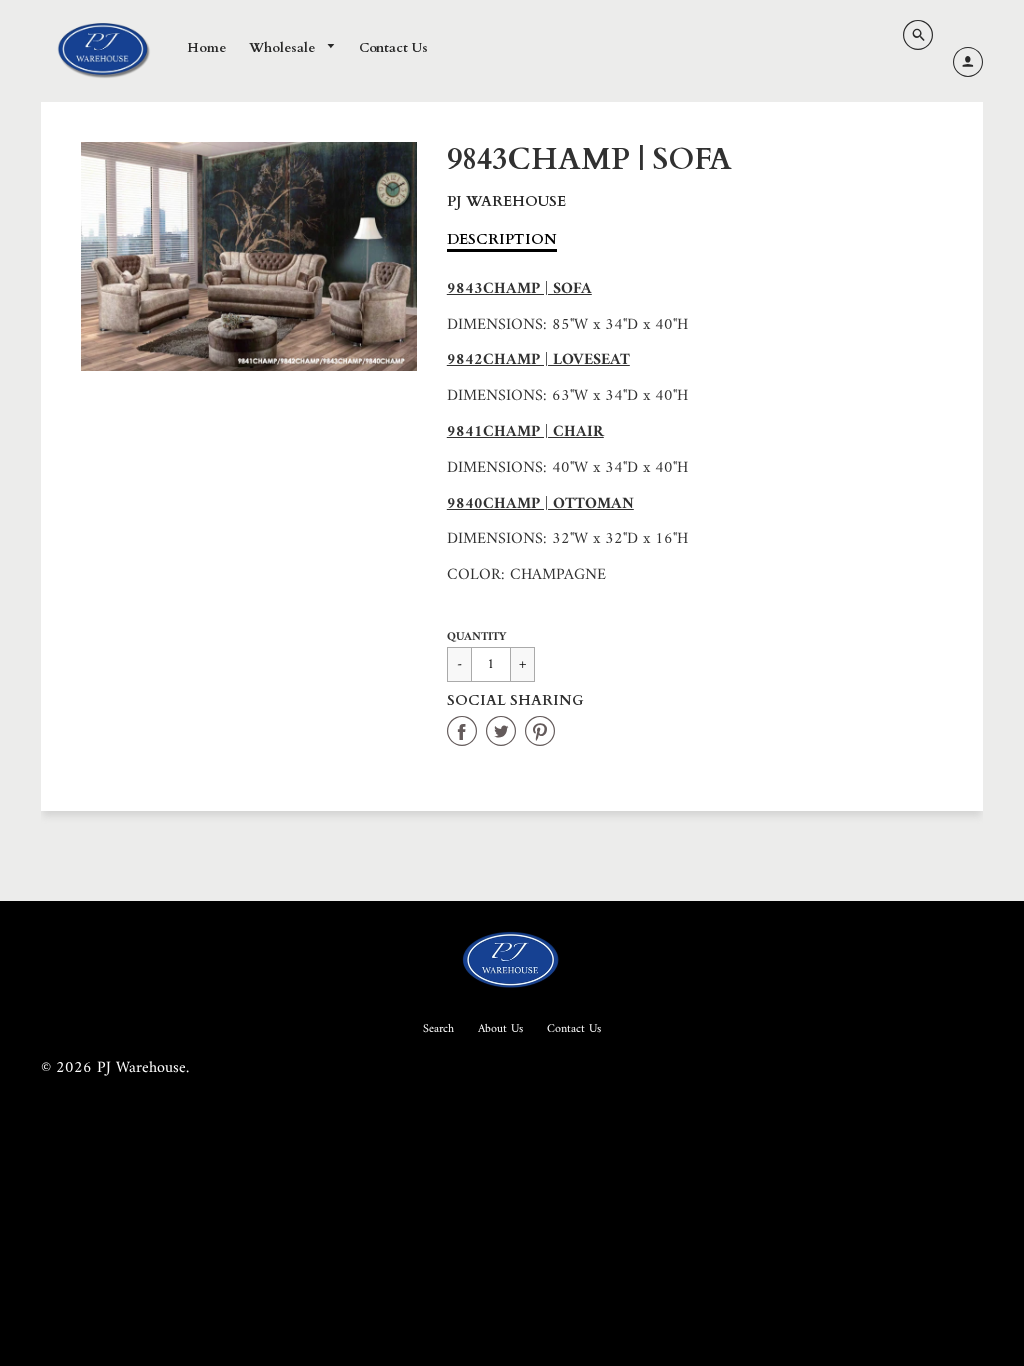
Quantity (476, 637)
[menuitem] (206, 49)
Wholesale (284, 48)
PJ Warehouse (506, 201)
